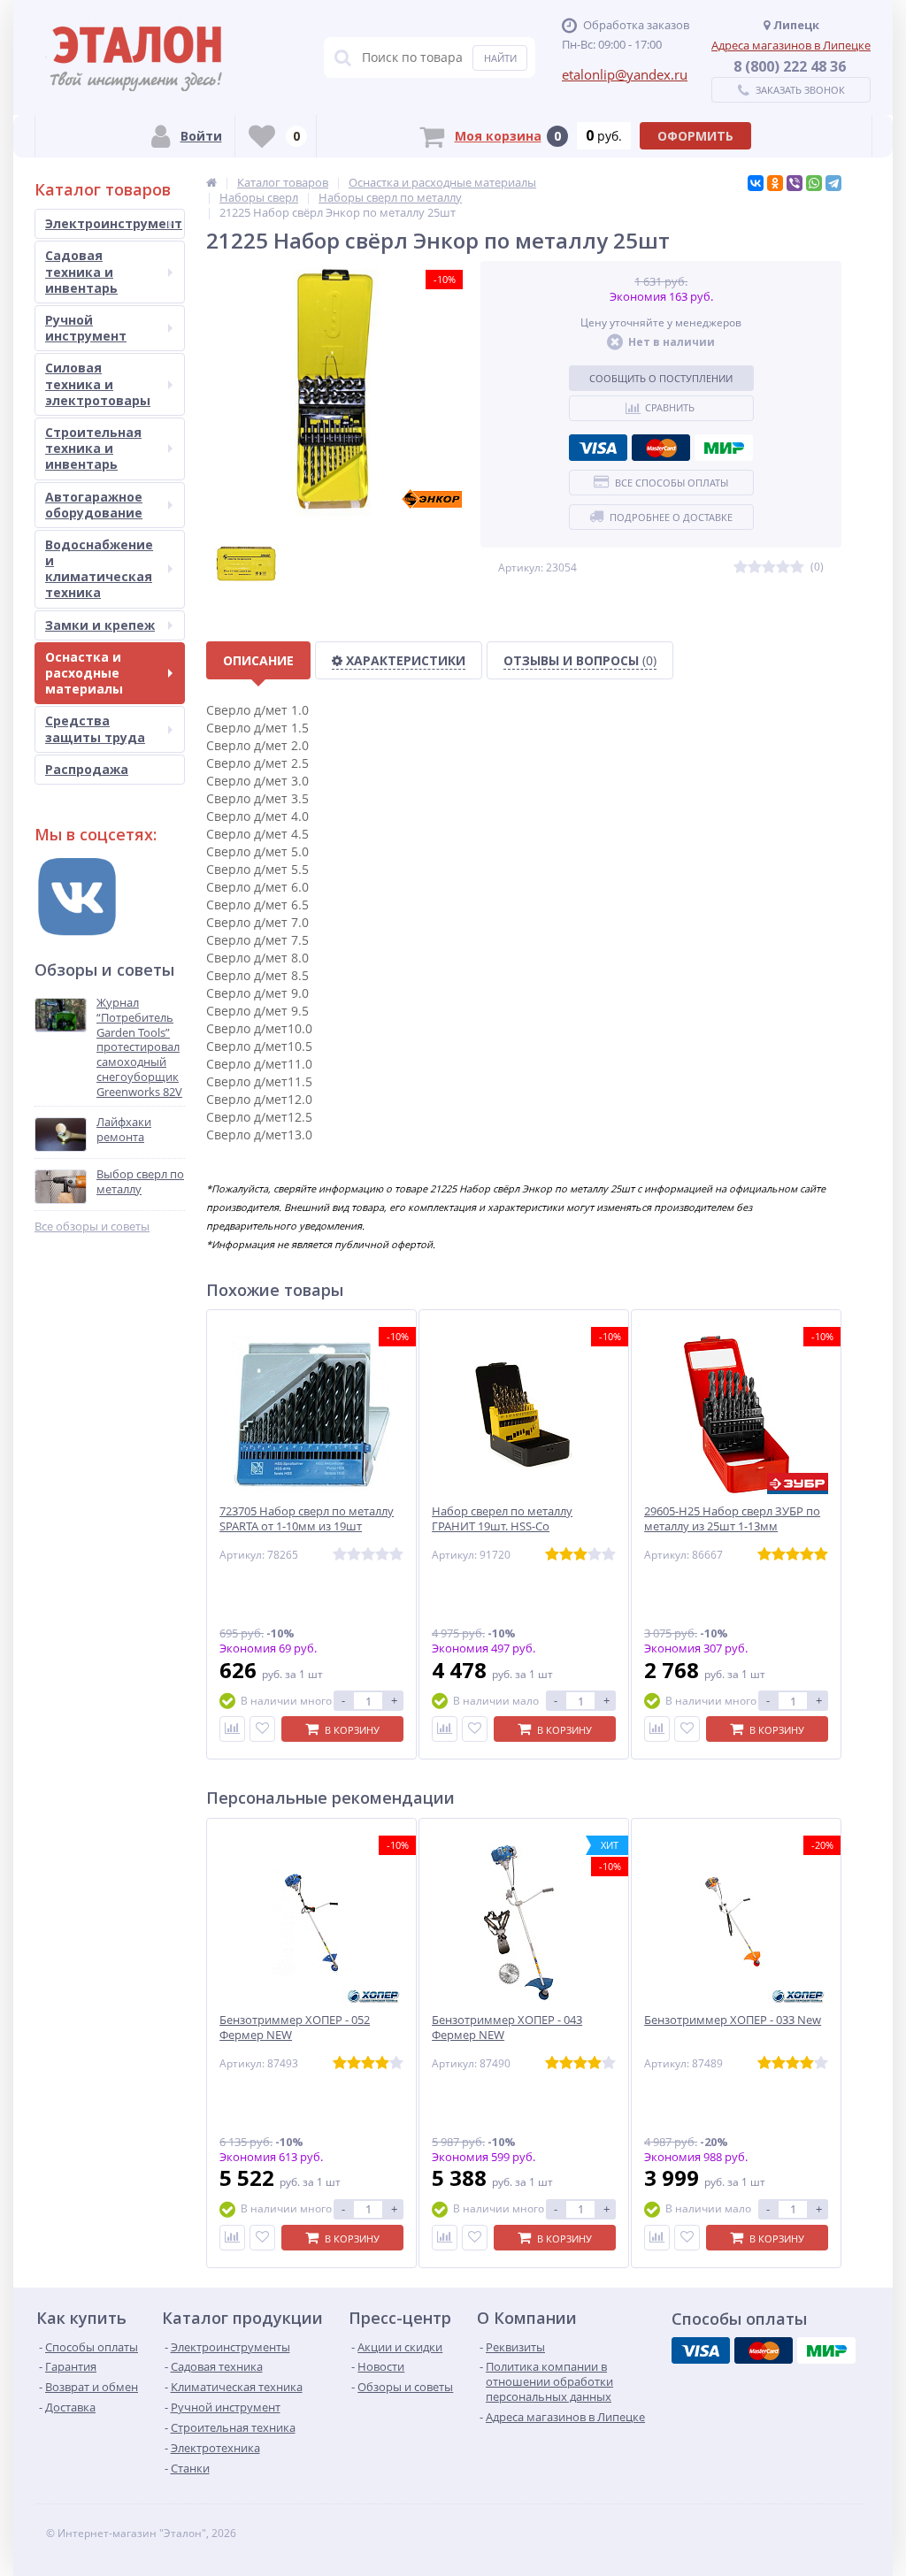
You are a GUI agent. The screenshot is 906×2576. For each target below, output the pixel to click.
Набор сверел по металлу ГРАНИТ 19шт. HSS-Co (502, 1519)
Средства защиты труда (95, 728)
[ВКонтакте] (756, 183)
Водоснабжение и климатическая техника (99, 569)
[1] (741, 567)
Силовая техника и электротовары (98, 383)
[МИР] (724, 448)
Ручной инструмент (86, 328)
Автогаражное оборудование (94, 505)
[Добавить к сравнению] (232, 1729)
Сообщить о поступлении (661, 378)
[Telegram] (833, 183)
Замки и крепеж (100, 625)
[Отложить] (262, 1729)
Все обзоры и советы (92, 1227)
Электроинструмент (114, 223)
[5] (797, 567)
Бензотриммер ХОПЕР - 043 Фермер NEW (507, 2028)
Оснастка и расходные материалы (84, 673)
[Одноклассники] (775, 183)
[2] (755, 567)
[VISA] (598, 448)
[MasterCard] (661, 448)
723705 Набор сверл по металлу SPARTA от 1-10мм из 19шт (307, 1519)
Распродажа (87, 769)
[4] (783, 567)
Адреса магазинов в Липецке (791, 45)
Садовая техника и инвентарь (81, 271)
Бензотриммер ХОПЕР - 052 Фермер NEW (295, 2028)
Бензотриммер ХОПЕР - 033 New (733, 2020)
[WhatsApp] (814, 183)
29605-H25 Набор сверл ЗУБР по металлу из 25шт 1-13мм (732, 1519)
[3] (769, 567)
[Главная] (211, 182)
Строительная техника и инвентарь (93, 448)
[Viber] (795, 183)
